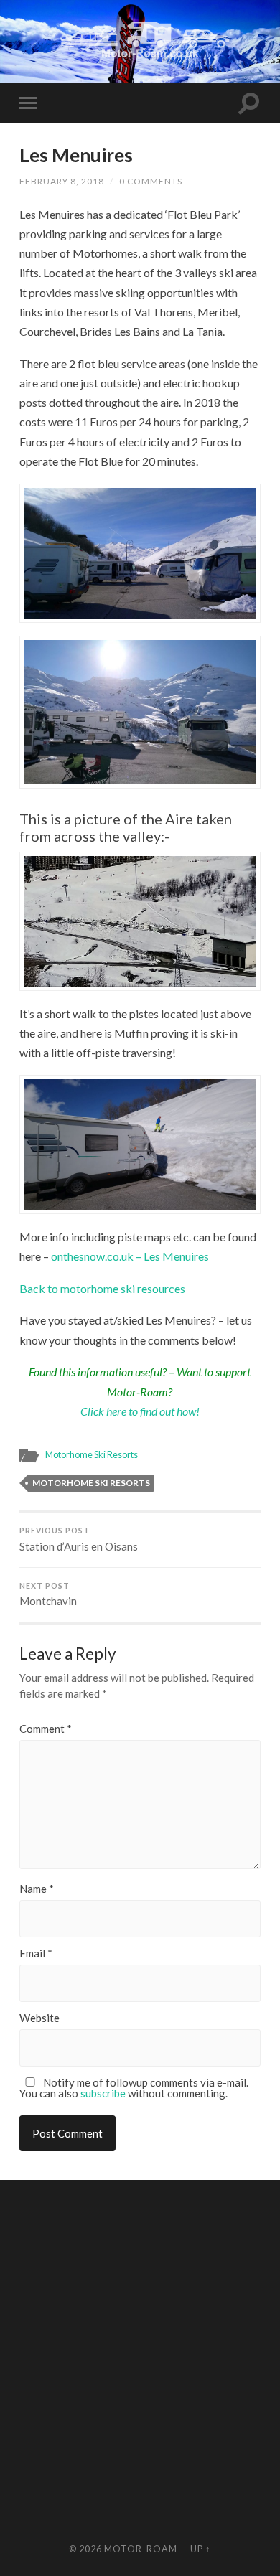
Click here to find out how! (140, 1411)
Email (36, 1954)
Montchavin (48, 1595)
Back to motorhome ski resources (102, 1288)
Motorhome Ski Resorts (92, 1454)
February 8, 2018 (62, 181)
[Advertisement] (140, 2349)
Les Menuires (76, 155)
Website (39, 2018)
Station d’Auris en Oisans (79, 1540)
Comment (46, 1729)
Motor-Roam (141, 2549)
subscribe (103, 2093)
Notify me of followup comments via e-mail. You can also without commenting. (134, 2088)
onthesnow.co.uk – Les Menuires (130, 1256)
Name (37, 1889)
